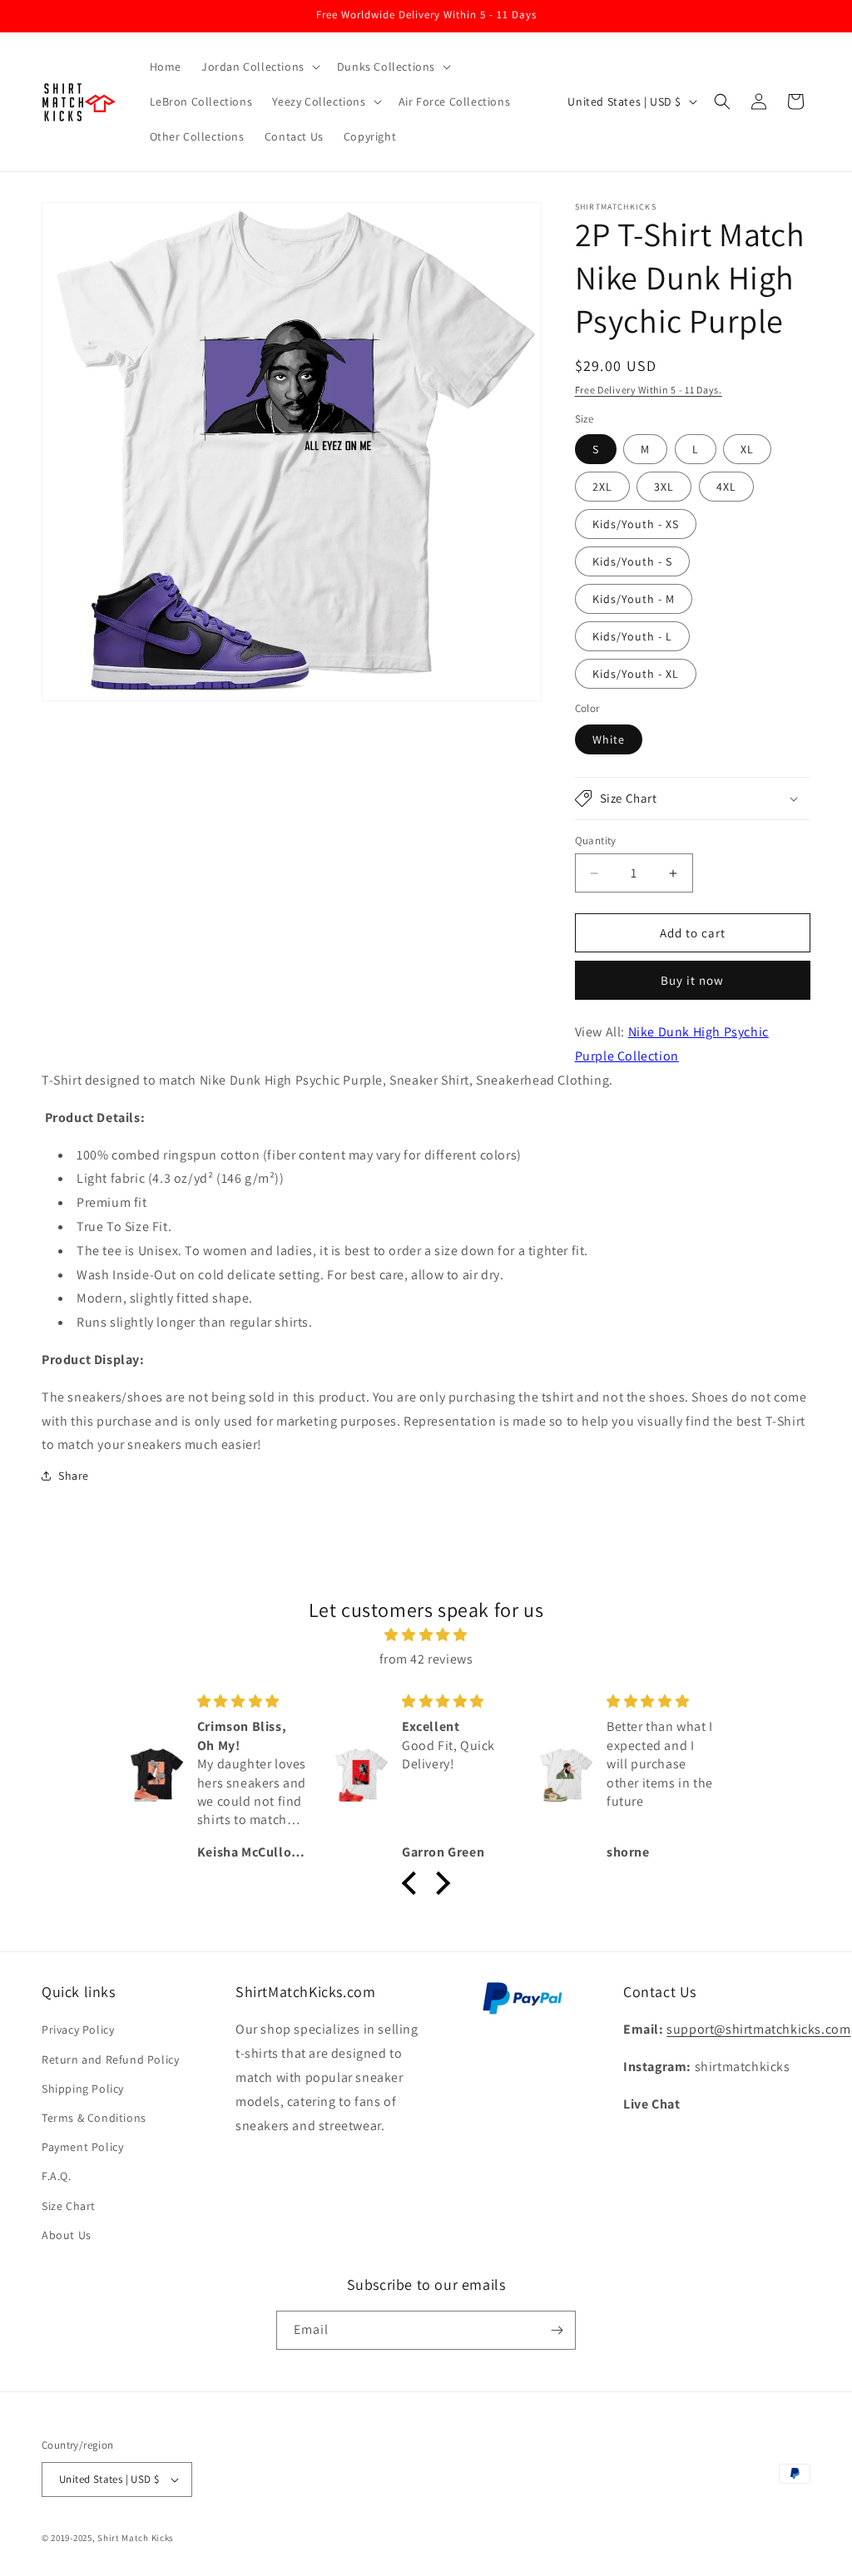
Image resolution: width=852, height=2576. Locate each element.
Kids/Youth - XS (636, 524)
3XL (664, 487)
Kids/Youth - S (632, 561)
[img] (426, 1635)
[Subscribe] (557, 2330)
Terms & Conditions (94, 2118)
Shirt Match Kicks (136, 2538)
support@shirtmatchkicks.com (758, 2029)
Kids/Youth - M (634, 599)
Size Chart (69, 2206)
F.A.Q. (57, 2176)
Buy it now (692, 980)
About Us (67, 2235)
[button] (259, 67)
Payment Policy (82, 2147)
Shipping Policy (83, 2089)
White (609, 739)
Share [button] (74, 1476)
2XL (602, 487)
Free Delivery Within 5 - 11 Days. (649, 390)
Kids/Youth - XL (636, 674)
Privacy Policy (78, 2030)
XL (747, 449)
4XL (726, 487)
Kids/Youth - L (632, 636)
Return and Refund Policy (110, 2059)
